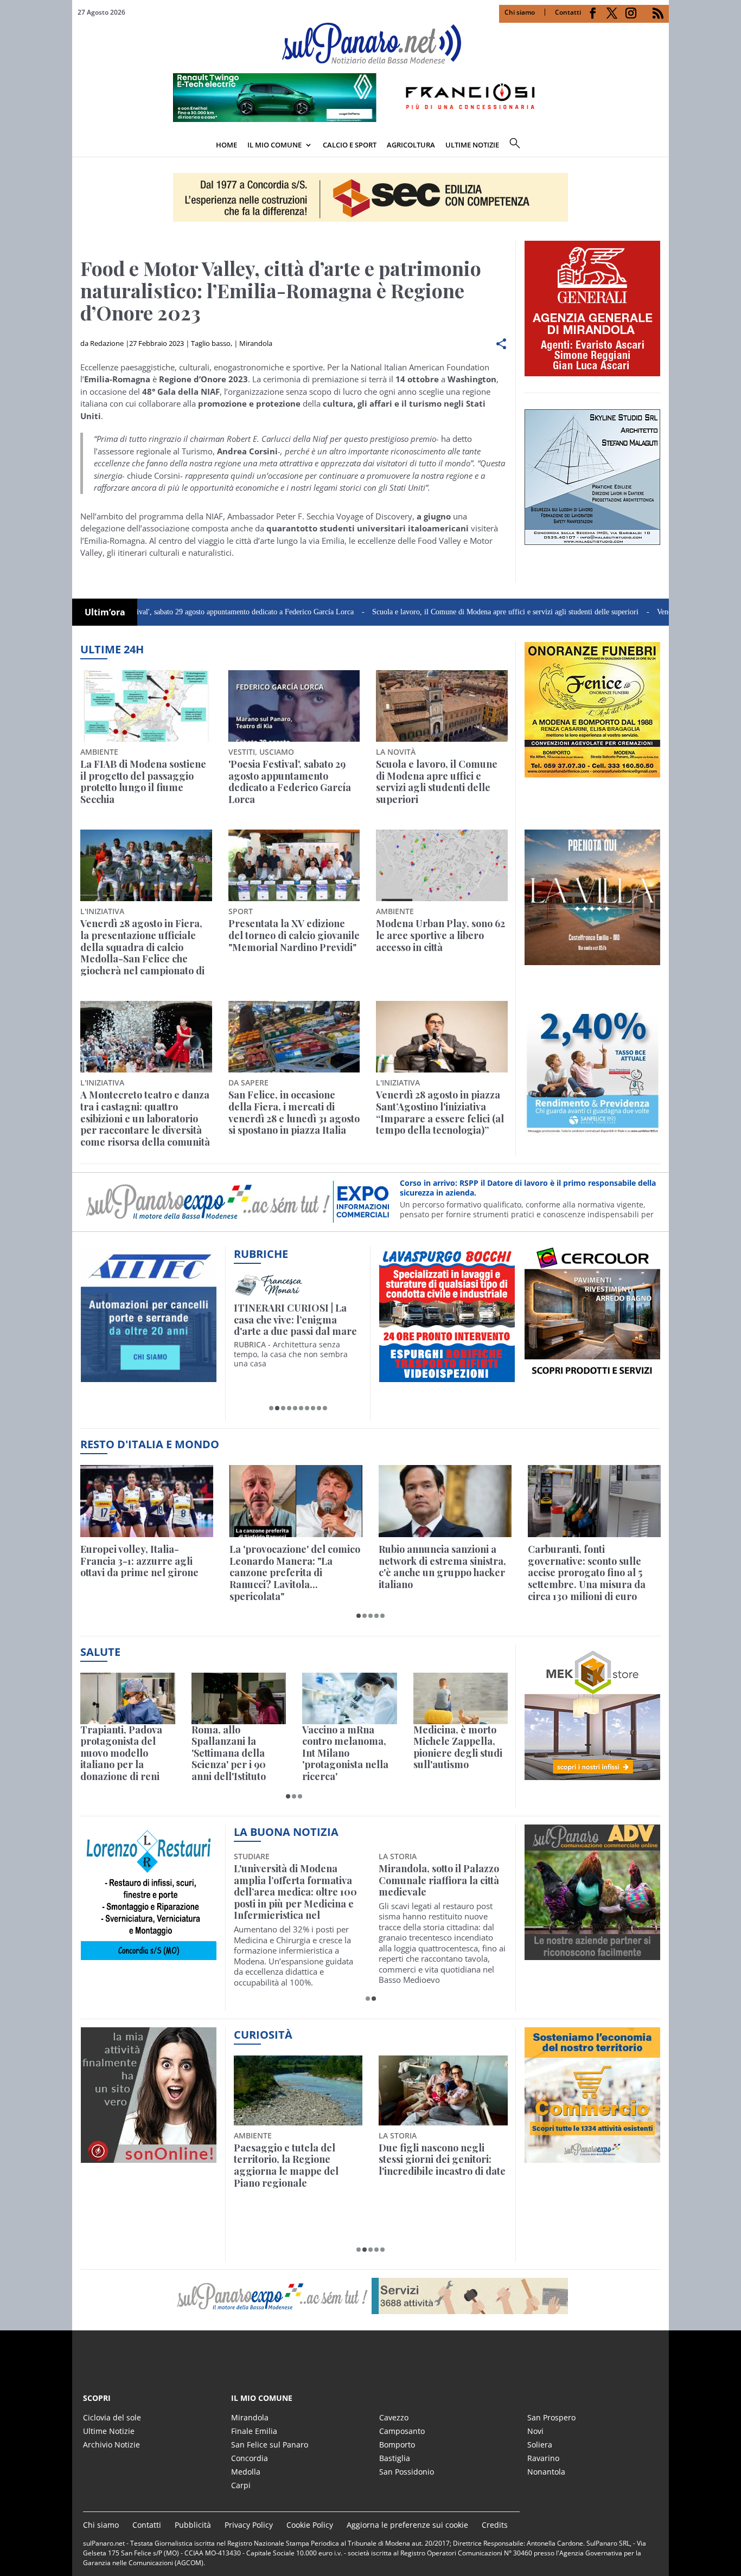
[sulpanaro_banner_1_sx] (592, 1954)
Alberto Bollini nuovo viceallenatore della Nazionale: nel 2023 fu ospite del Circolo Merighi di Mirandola (293, 1892)
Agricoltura (411, 145)
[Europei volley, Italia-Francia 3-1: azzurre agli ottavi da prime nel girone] (147, 1501)
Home (226, 145)
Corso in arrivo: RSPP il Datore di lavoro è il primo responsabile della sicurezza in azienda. (528, 1188)
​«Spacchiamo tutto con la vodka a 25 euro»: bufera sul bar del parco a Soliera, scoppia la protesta (442, 2166)
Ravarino (543, 2458)
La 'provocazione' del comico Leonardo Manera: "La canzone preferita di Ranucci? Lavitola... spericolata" (295, 1573)
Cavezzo (394, 2417)
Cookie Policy (310, 2525)
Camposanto (402, 2431)
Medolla (246, 2472)
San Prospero (551, 2417)
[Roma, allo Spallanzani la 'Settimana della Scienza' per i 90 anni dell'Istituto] (239, 1698)
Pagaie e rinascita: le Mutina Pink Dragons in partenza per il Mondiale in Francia (296, 2166)
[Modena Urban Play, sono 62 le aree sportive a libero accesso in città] (442, 865)
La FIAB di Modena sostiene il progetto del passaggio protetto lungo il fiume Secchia (143, 782)
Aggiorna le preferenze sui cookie (407, 2525)
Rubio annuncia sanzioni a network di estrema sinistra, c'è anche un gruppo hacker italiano (442, 1567)
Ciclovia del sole (112, 2417)
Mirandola (256, 343)
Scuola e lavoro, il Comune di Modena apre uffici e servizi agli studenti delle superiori (427, 612)
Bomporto (397, 2445)
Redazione (107, 343)
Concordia (250, 2458)
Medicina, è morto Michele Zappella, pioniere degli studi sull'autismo (458, 1748)
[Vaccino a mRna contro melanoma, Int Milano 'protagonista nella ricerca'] (350, 1698)
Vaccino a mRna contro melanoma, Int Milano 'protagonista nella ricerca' (345, 1753)
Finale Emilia (254, 2431)
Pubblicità (193, 2525)
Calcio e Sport (350, 145)
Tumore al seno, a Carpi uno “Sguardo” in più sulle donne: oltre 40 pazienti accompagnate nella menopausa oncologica (439, 1892)
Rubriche (261, 1254)
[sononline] (149, 2156)
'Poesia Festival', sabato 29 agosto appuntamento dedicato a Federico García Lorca (149, 612)
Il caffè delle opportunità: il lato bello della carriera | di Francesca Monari (296, 1320)
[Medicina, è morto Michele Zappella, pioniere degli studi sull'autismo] (461, 1698)
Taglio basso (211, 343)
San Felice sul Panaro (270, 2445)
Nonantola (546, 2472)
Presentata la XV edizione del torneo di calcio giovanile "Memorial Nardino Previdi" (294, 936)
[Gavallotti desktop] (370, 197)
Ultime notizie (472, 145)
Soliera (540, 2445)
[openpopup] (661, 146)
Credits (495, 2525)
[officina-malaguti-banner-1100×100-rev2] (370, 2296)
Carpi (241, 2485)
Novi (535, 2431)
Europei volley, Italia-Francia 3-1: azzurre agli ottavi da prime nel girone (139, 1561)
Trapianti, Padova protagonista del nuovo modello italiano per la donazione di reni (121, 1753)
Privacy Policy (249, 2525)
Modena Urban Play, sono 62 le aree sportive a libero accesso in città (440, 936)
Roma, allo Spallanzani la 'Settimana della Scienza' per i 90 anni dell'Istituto (229, 1753)
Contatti (568, 12)
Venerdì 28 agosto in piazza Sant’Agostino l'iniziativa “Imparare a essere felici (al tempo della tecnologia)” (440, 1113)
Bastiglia (395, 2458)
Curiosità (263, 2035)
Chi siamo (520, 12)
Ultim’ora (105, 612)
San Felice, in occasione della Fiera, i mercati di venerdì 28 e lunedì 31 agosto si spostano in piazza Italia (294, 1113)
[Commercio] (592, 2156)
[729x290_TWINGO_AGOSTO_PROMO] (370, 119)
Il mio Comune (274, 145)
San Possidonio (407, 2472)
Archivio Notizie (111, 2445)
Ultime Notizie (109, 2431)
